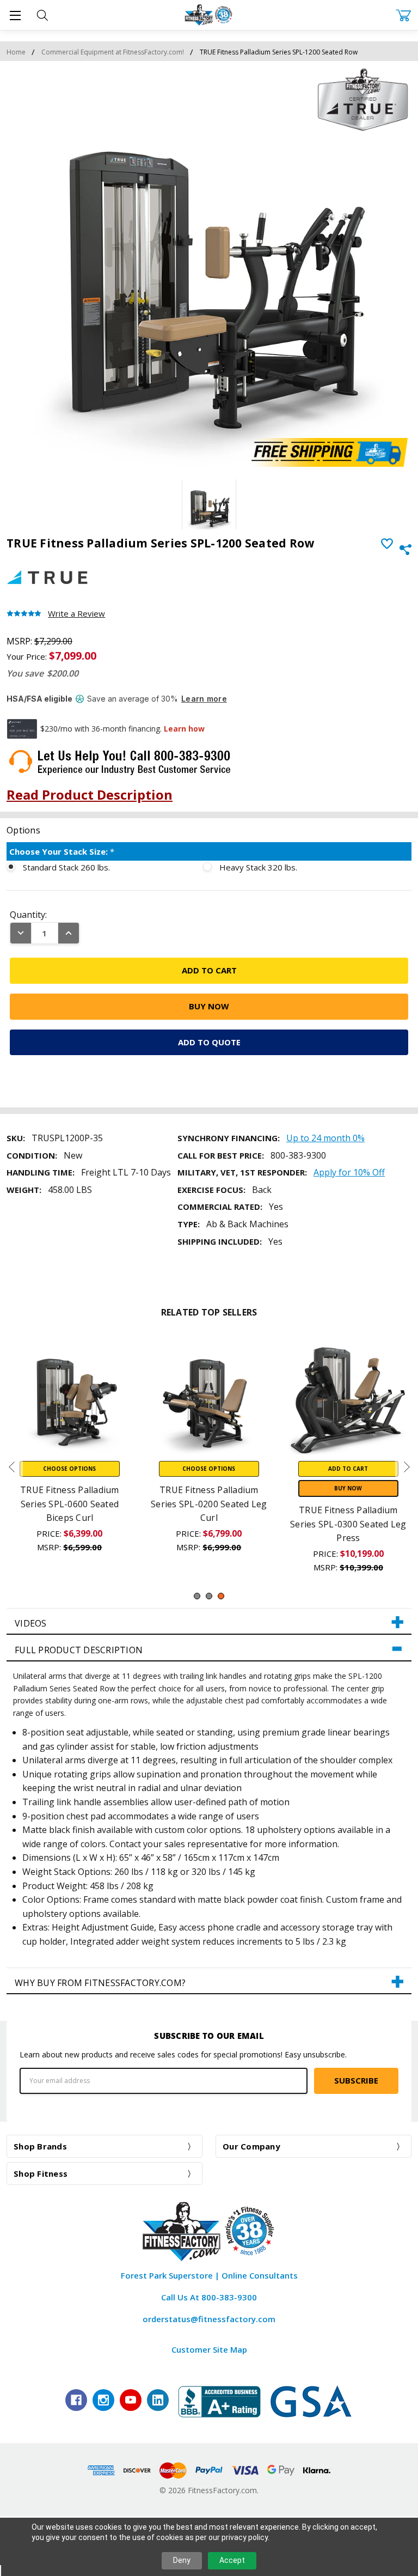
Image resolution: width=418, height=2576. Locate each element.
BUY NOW (348, 1488)
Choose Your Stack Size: (62, 851)
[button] (209, 1622)
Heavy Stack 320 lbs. (258, 867)
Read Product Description (90, 794)
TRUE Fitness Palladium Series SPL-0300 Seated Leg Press (348, 1524)
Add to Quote (209, 1042)
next (407, 1467)
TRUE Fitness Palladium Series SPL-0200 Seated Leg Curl (209, 1504)
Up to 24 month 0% (325, 1138)
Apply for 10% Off (349, 1172)
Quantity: (28, 915)
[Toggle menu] (15, 15)
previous (11, 1467)
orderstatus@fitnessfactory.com (209, 2319)
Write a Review (76, 614)
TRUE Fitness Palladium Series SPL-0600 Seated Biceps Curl (70, 1504)
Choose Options (69, 1469)
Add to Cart (348, 1469)
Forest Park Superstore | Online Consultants (209, 2275)
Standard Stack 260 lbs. (66, 867)
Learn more (204, 699)
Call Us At (209, 2297)
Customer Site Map (209, 2349)
